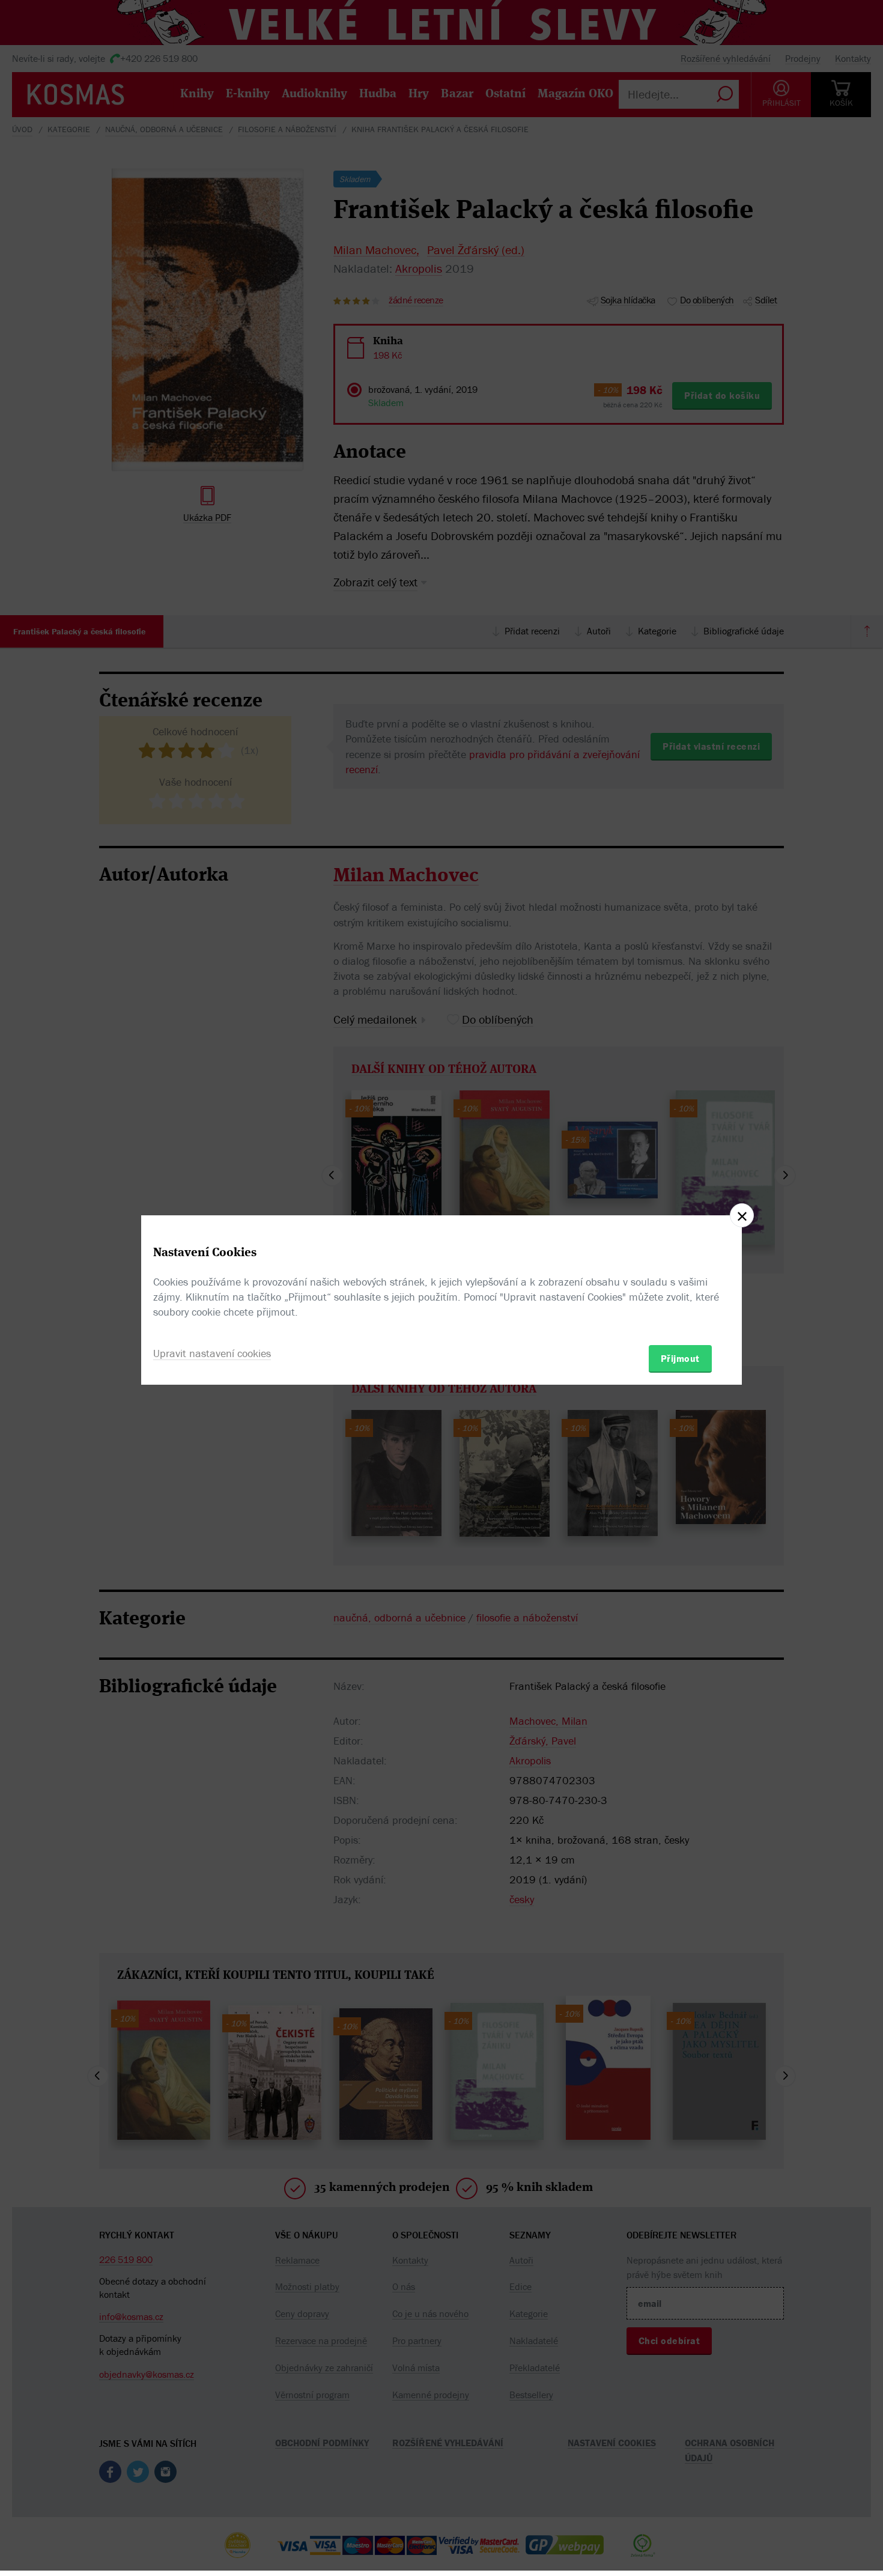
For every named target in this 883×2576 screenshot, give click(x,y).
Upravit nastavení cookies (212, 1353)
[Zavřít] (742, 1215)
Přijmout (680, 1358)
